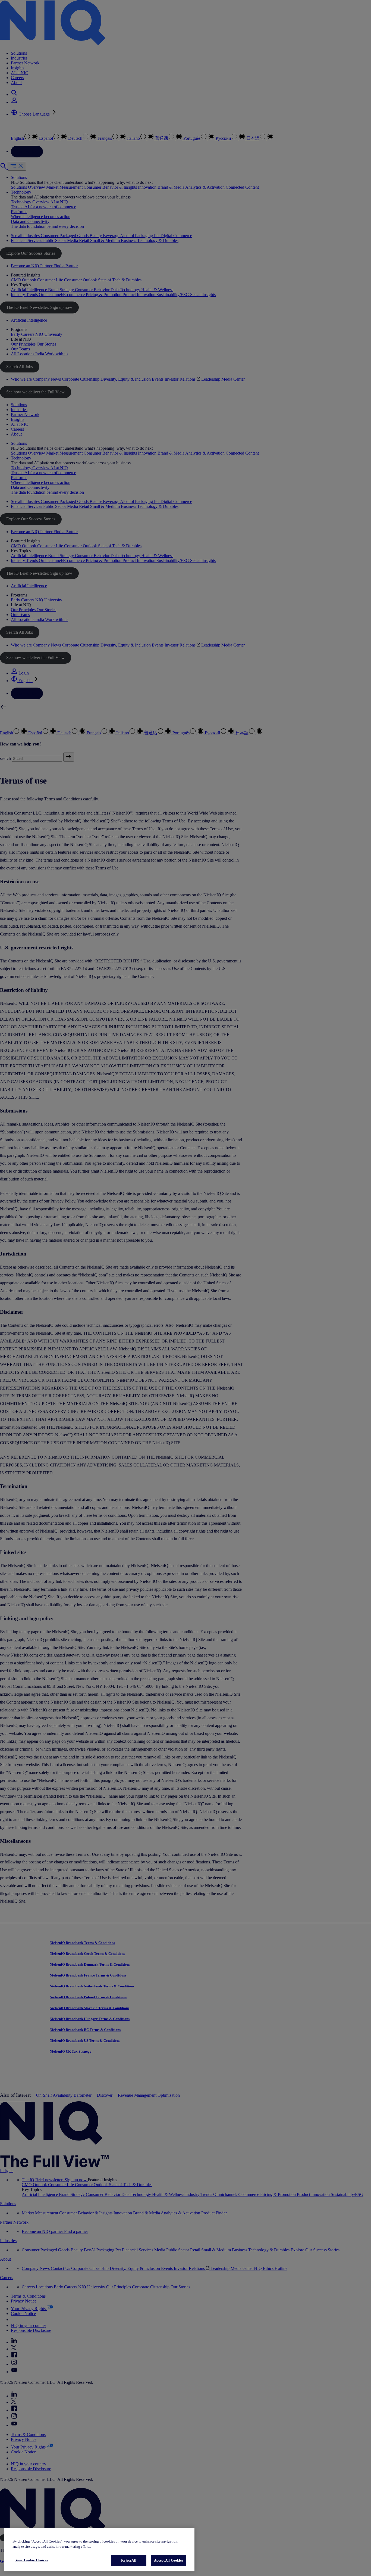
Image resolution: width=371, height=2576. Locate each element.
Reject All (129, 2560)
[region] (99, 2550)
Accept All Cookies (169, 2560)
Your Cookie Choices (32, 2560)
